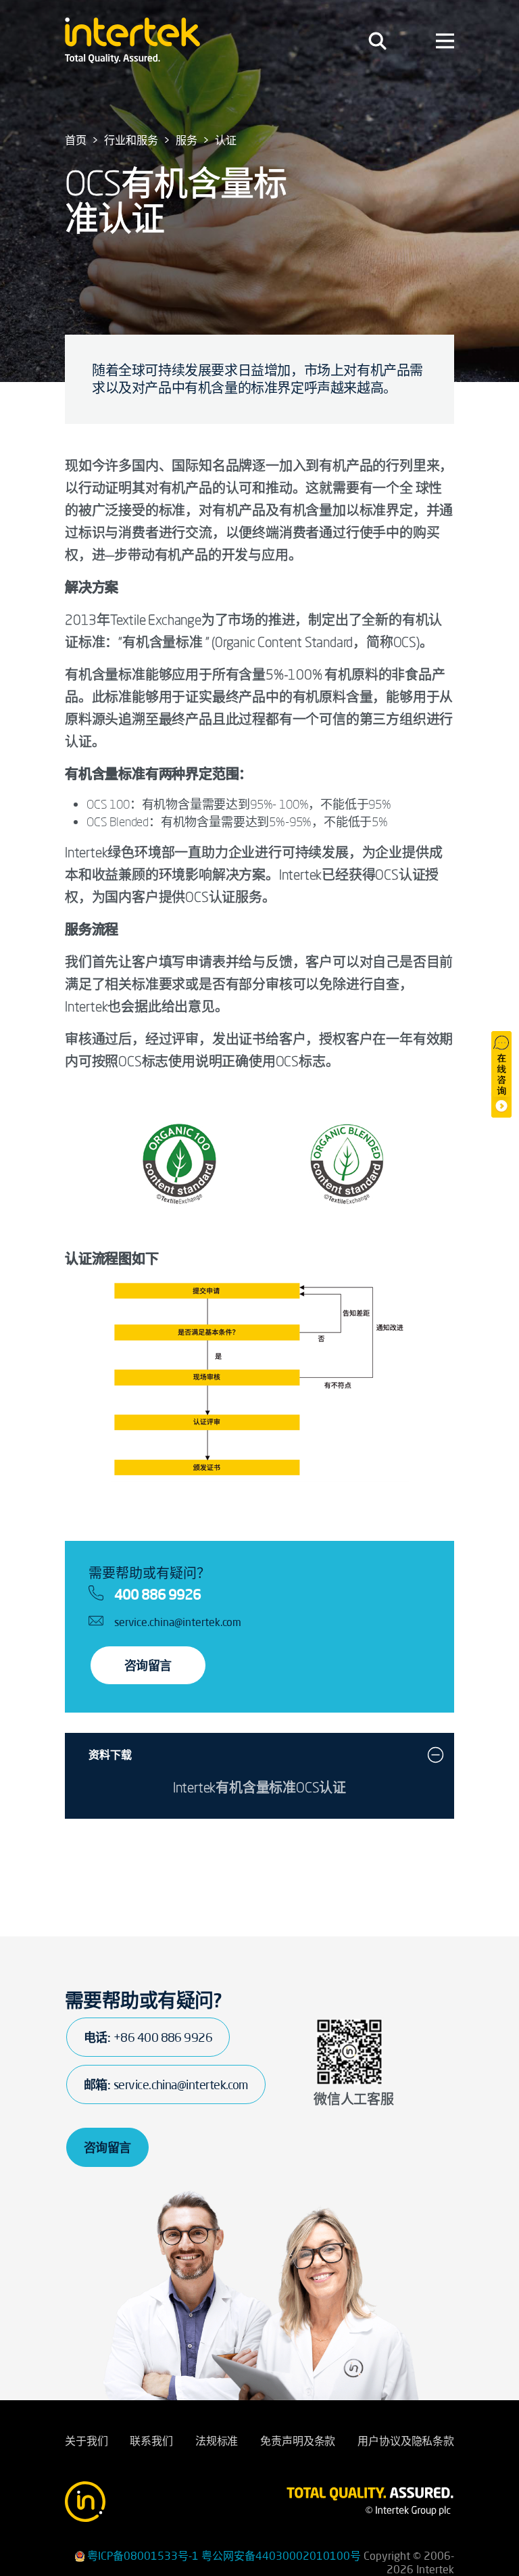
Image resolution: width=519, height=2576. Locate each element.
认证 (226, 140)
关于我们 (86, 2441)
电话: (148, 2037)
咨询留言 (148, 1665)
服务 (187, 140)
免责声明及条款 (298, 2441)
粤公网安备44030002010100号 (281, 2556)
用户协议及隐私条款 (406, 2441)
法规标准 (217, 2441)
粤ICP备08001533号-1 (143, 2556)
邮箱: (166, 2084)
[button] (436, 1755)
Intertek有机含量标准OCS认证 (259, 1787)
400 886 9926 (157, 1594)
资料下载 (110, 1755)
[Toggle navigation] (377, 41)
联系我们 (151, 2441)
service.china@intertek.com (178, 1622)
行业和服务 (131, 140)
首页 (76, 140)
